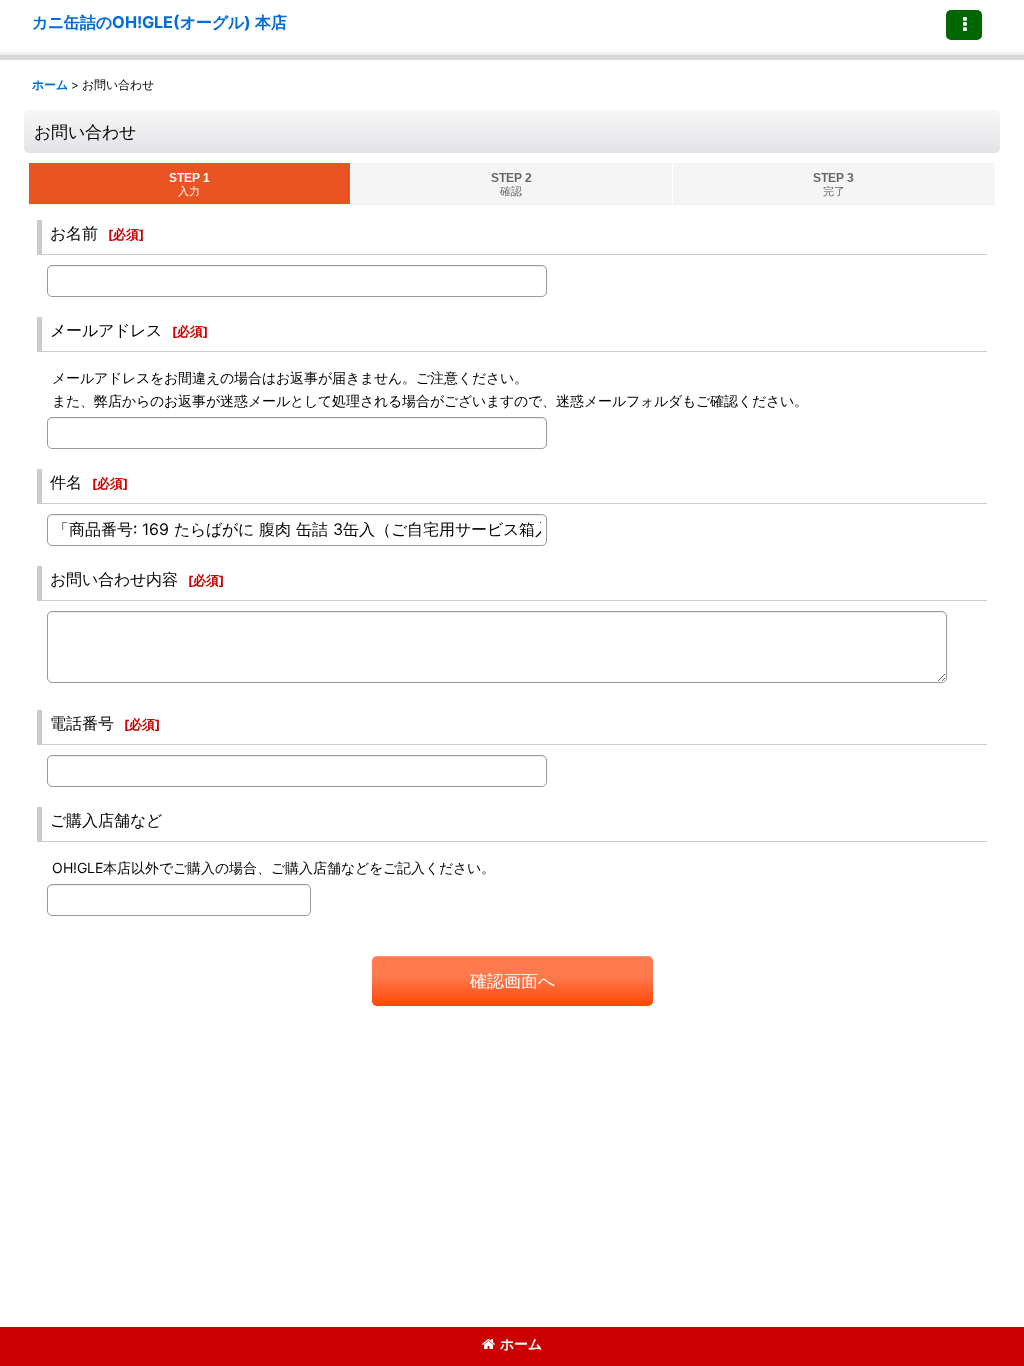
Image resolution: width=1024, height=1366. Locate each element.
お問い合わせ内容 (114, 579)
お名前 (74, 233)
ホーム (521, 1343)
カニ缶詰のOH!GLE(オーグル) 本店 (159, 22)
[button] (964, 25)
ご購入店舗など (106, 820)
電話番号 (82, 723)
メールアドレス (106, 330)
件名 (66, 482)
